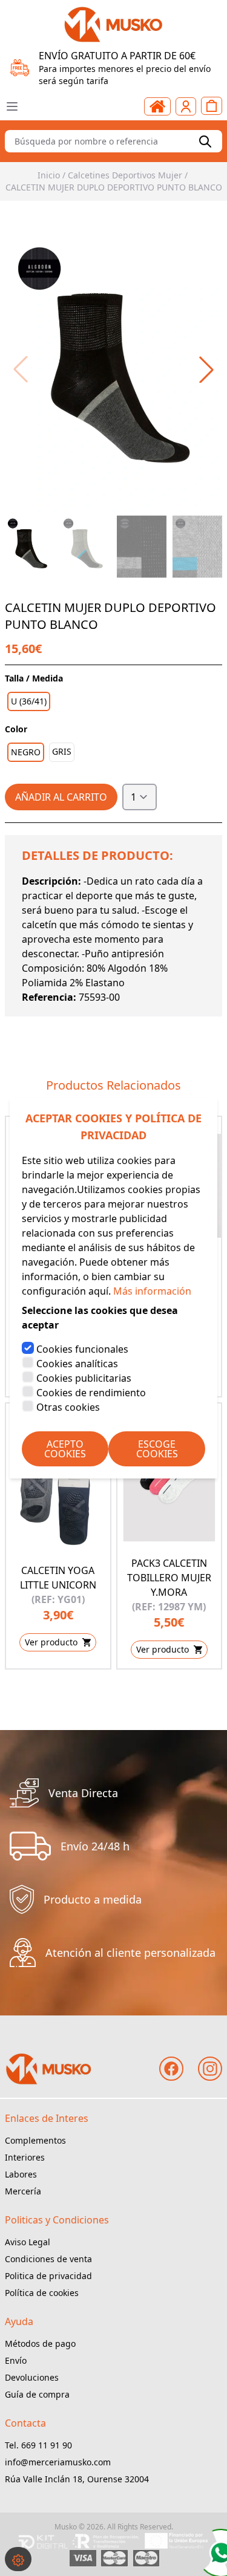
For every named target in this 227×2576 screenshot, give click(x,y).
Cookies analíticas (77, 1364)
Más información (152, 1291)
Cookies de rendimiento (91, 1393)
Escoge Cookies (157, 1449)
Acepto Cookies (65, 1449)
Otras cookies (68, 1407)
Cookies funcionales (82, 1349)
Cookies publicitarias (84, 1378)
